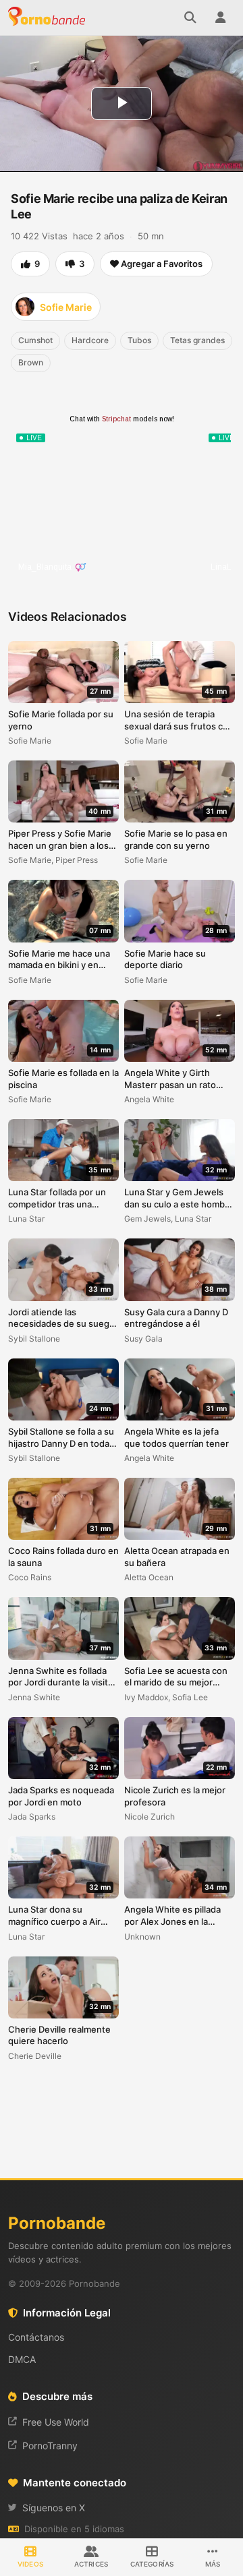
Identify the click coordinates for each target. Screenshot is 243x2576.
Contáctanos (36, 2337)
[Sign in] (220, 18)
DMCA (22, 2359)
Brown (31, 362)
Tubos (139, 340)
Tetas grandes (197, 340)
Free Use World (56, 2422)
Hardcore (90, 340)
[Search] (190, 18)
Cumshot (35, 340)
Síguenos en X (54, 2508)
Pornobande (49, 18)
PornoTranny (50, 2446)
